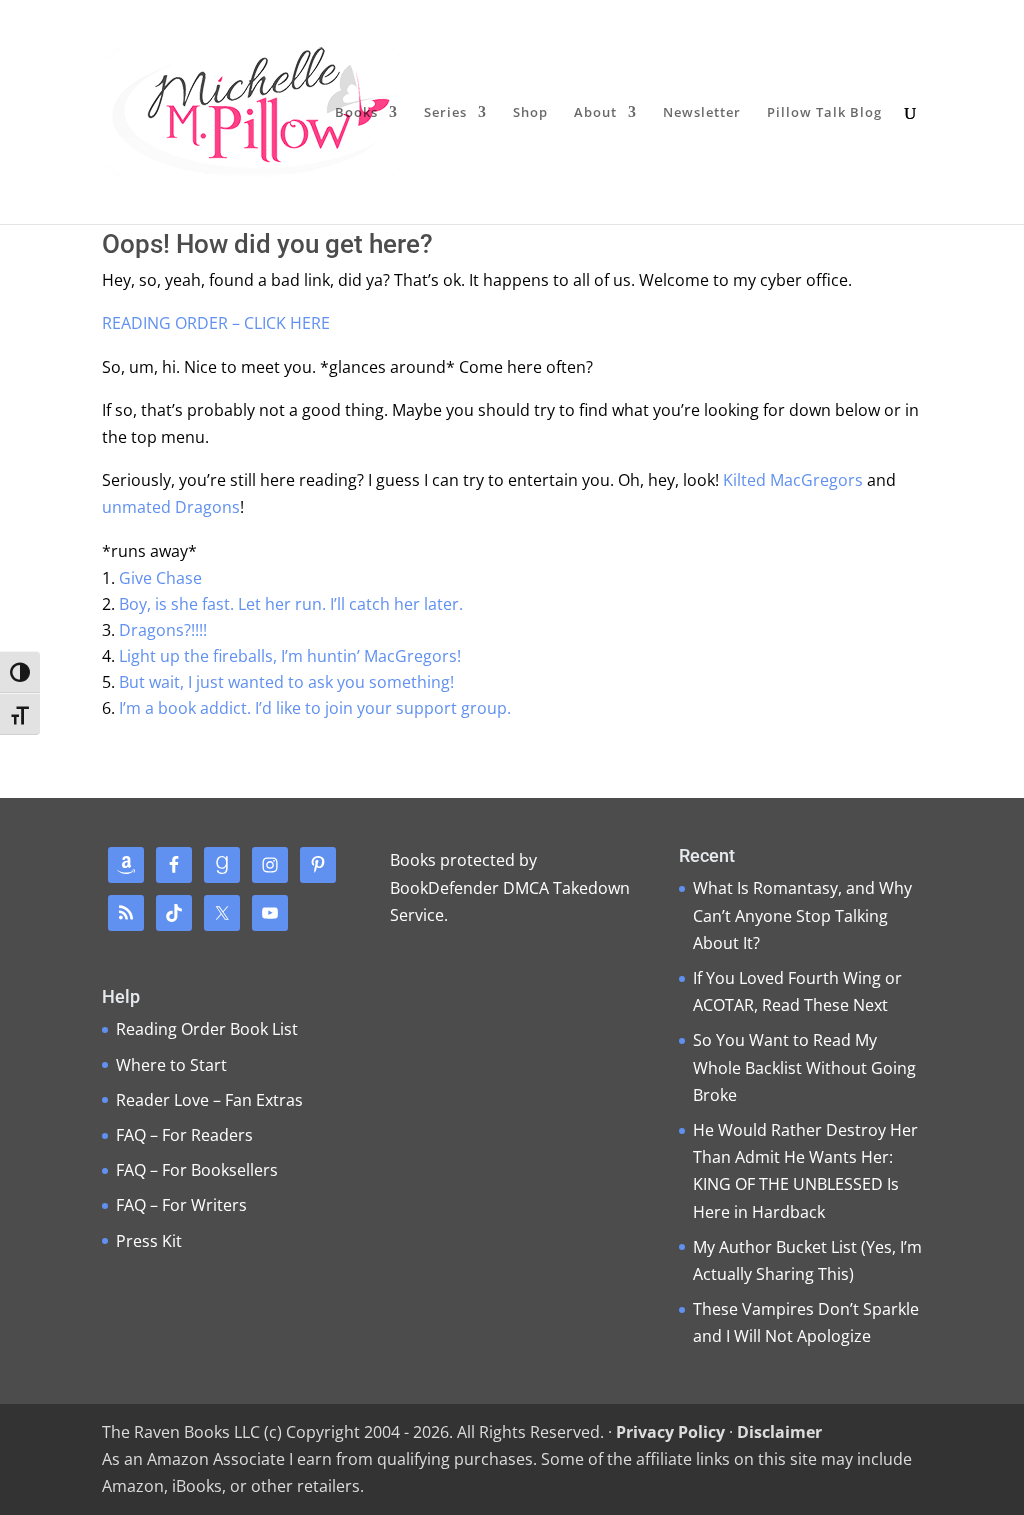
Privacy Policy (670, 1432)
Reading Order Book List (207, 1029)
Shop (530, 113)
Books (356, 113)
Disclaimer (779, 1432)
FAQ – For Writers (181, 1205)
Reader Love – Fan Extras (209, 1100)
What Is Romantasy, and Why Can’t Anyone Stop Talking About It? (802, 915)
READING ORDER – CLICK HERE (216, 323)
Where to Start (171, 1065)
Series (445, 113)
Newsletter (702, 113)
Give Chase (160, 578)
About (595, 113)
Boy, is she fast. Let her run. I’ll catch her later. (291, 604)
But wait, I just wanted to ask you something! (286, 682)
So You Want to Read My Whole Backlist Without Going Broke (804, 1067)
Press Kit (149, 1241)
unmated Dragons (171, 507)
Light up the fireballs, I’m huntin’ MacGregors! (290, 656)
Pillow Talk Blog (824, 113)
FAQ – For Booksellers (197, 1170)
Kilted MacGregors (793, 480)
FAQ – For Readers (184, 1135)
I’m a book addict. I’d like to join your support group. (315, 708)
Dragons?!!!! (163, 630)
